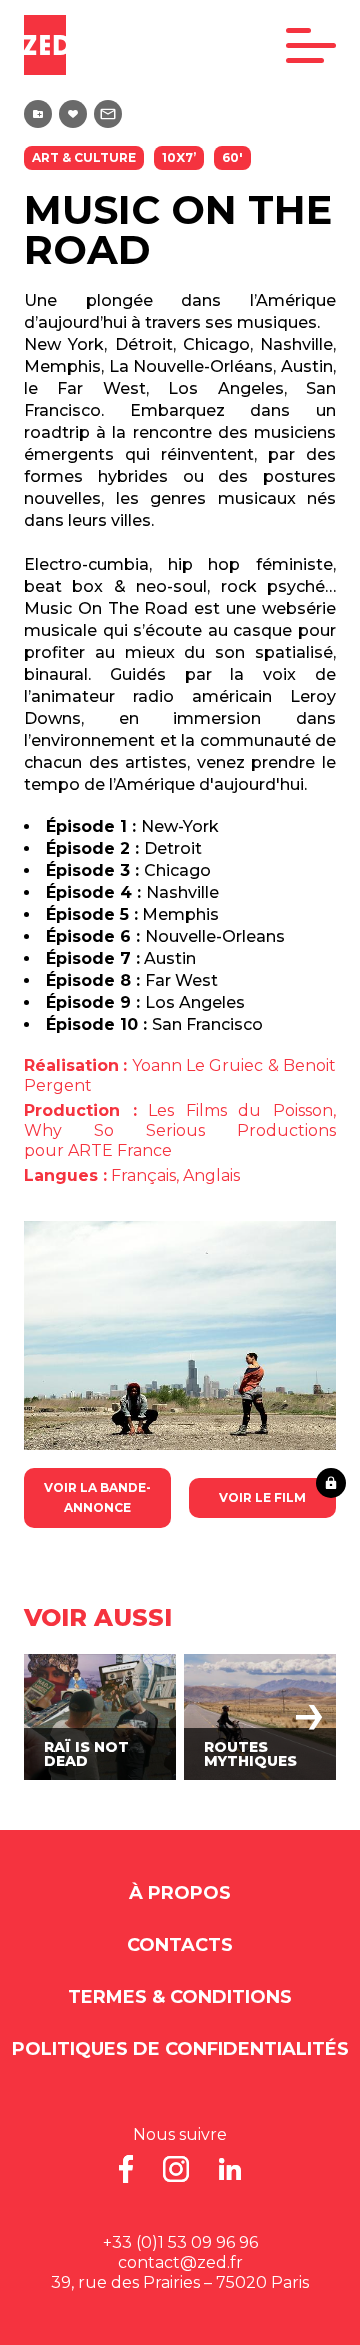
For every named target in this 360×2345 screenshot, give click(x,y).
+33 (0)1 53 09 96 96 (180, 2242)
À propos (180, 1893)
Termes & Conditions (180, 1997)
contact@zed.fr (180, 2262)
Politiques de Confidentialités (180, 2049)
